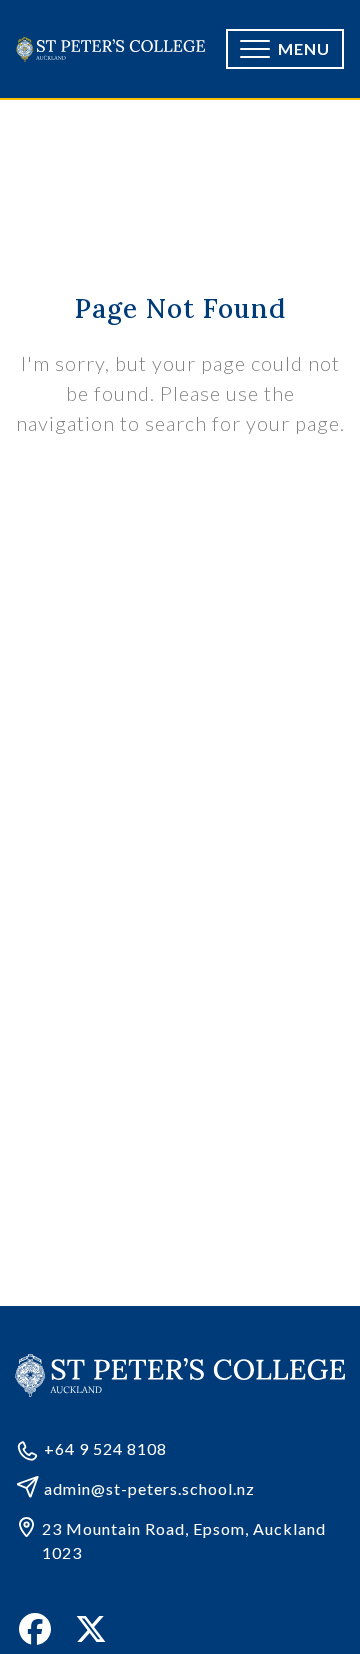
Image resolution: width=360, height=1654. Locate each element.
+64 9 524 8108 (105, 1448)
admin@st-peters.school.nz (149, 1488)
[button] (285, 49)
